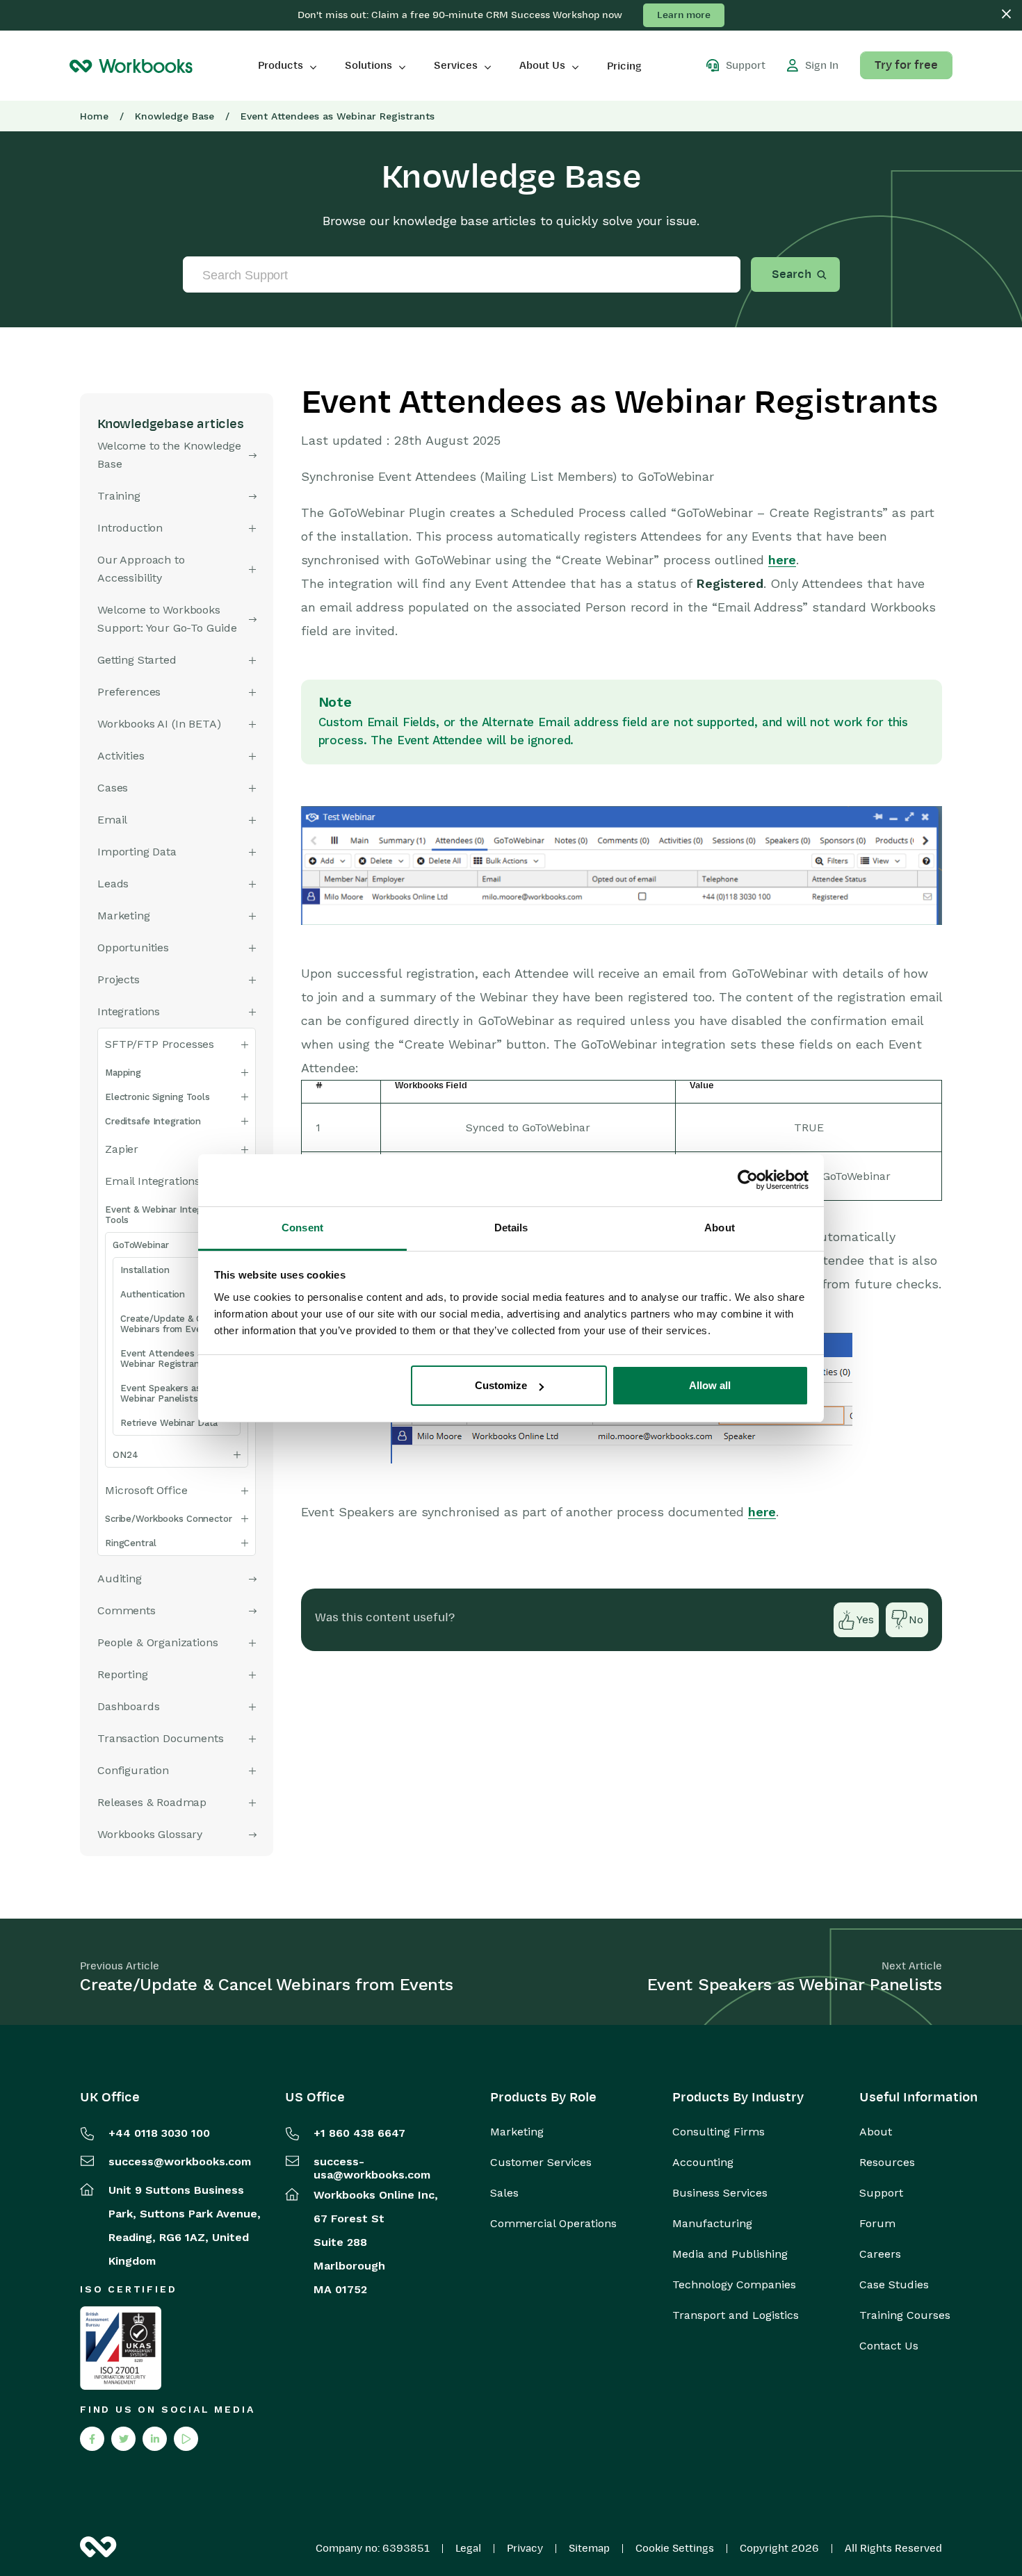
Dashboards (128, 1706)
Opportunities (133, 947)
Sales (504, 2193)
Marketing (517, 2132)
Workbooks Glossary (150, 1834)
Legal (468, 2548)
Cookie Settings (675, 2548)
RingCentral (131, 1543)
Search (792, 274)
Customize (501, 1385)
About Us (542, 65)
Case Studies (894, 2285)
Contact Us (889, 2346)
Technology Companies (734, 2285)
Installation (145, 1270)
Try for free (906, 65)
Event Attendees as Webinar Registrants (164, 1359)
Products (281, 65)
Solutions (368, 65)
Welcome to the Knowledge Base (169, 455)
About (876, 2132)
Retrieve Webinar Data (169, 1423)
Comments (127, 1610)
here (782, 560)
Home (94, 116)
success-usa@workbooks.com (372, 2168)
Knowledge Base (175, 116)
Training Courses (905, 2315)
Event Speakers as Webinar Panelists (161, 1393)
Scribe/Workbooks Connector (169, 1519)
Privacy (525, 2548)
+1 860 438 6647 (359, 2133)
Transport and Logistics (736, 2315)
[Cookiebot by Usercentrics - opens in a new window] (748, 1180)
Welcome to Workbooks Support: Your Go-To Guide (167, 619)
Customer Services (541, 2163)
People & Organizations (157, 1642)
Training (119, 496)
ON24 (125, 1455)
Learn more (684, 15)
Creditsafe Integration (153, 1121)
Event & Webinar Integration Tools (167, 1215)
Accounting (703, 2163)
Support (881, 2193)
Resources (887, 2163)
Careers (880, 2254)
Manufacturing (712, 2224)
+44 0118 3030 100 (159, 2133)
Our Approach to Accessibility (141, 569)
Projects (119, 979)
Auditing (120, 1578)
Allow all (710, 1385)
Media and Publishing (730, 2254)
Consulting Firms (719, 2132)
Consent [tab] (302, 1228)
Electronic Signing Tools (157, 1097)
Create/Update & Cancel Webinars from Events (173, 1324)
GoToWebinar (141, 1245)
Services (456, 65)
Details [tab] (511, 1228)
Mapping (123, 1073)
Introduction (130, 528)
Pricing (624, 66)
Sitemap (589, 2548)
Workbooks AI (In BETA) (159, 724)
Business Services (720, 2193)
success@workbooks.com (180, 2161)
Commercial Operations (553, 2224)
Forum (877, 2224)
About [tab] (720, 1228)
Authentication (153, 1294)
